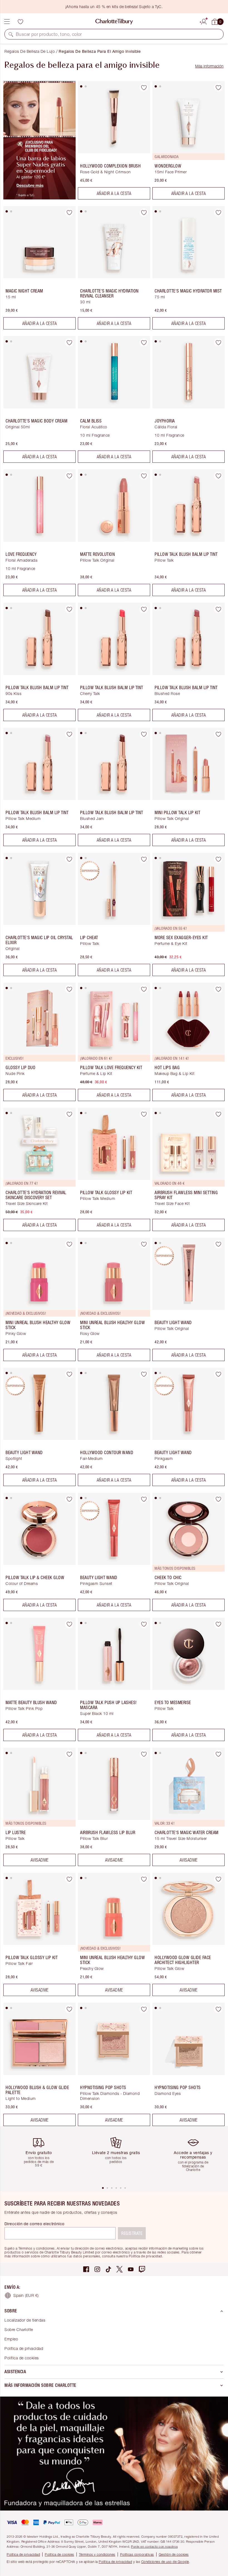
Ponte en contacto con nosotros (154, 2546)
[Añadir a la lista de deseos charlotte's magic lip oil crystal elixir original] (69, 859)
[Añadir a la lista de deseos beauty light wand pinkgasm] (218, 1374)
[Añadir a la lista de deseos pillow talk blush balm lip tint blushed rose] (218, 609)
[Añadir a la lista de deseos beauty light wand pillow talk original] (218, 1244)
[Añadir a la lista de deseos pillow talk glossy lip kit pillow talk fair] (69, 1879)
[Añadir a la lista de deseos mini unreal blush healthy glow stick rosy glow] (144, 1244)
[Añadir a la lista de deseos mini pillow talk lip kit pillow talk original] (218, 734)
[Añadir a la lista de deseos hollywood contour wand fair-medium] (144, 1374)
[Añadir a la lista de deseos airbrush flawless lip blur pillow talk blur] (144, 1754)
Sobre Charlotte (19, 2329)
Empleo (11, 2339)
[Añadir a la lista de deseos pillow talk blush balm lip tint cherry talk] (144, 609)
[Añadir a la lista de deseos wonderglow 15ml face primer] (218, 87)
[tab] (81, 86)
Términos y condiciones (97, 2554)
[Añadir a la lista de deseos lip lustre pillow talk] (69, 1754)
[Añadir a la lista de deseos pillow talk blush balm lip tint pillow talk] (218, 476)
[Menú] (7, 22)
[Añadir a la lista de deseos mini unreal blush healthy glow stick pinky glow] (69, 1244)
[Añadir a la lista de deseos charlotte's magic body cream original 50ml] (69, 342)
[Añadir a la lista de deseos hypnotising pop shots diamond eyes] (218, 2009)
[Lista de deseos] (20, 22)
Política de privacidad (24, 2348)
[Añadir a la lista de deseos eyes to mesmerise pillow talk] (218, 1624)
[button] (11, 34)
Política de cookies (22, 2358)
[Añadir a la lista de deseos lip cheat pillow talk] (144, 859)
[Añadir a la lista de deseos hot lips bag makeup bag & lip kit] (218, 989)
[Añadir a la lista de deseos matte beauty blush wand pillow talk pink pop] (69, 1624)
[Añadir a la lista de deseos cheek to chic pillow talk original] (218, 1499)
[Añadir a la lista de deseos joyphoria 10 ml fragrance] (218, 342)
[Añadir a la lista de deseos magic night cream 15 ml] (69, 212)
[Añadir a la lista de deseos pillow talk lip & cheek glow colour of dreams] (69, 1499)
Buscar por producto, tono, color (49, 34)
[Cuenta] (204, 21)
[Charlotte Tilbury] (114, 22)
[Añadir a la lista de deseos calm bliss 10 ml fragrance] (144, 342)
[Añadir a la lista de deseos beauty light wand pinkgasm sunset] (144, 1499)
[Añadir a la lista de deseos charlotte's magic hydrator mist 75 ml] (218, 212)
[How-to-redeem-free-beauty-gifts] (39, 198)
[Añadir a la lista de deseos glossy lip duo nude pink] (69, 989)
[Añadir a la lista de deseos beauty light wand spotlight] (69, 1374)
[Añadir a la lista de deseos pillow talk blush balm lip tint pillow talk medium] (69, 734)
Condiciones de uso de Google (165, 2562)
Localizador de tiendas (25, 2320)
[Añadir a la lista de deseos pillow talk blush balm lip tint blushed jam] (144, 734)
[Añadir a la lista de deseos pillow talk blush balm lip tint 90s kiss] (69, 609)
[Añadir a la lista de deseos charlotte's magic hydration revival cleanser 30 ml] (144, 212)
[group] (41, 2156)
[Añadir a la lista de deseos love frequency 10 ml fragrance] (69, 476)
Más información (209, 66)
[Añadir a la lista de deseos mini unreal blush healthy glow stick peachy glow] (144, 1879)
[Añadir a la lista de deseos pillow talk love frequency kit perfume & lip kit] (144, 989)
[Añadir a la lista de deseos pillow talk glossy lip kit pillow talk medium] (144, 1114)
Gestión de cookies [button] (174, 2554)
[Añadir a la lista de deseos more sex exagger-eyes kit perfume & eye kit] (218, 859)
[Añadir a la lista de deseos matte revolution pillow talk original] (144, 476)
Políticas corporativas (137, 2554)
